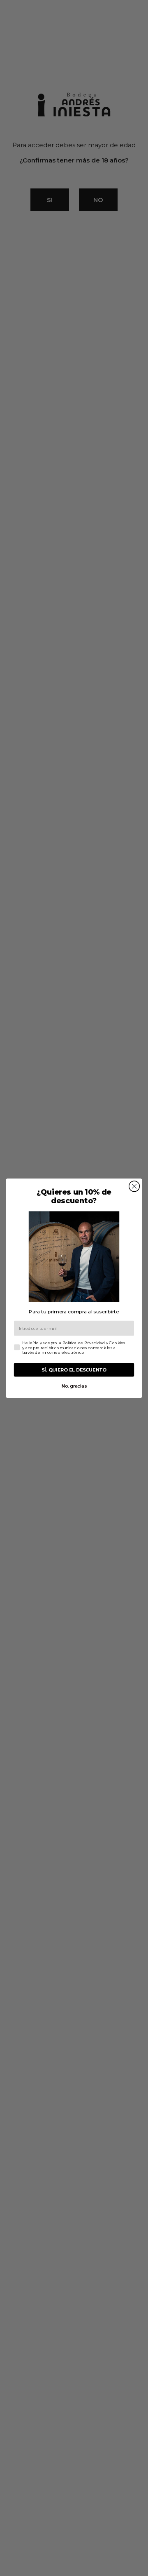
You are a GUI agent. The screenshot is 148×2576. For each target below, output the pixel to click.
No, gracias (74, 1386)
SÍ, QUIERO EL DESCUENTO (74, 1370)
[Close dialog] (134, 1186)
